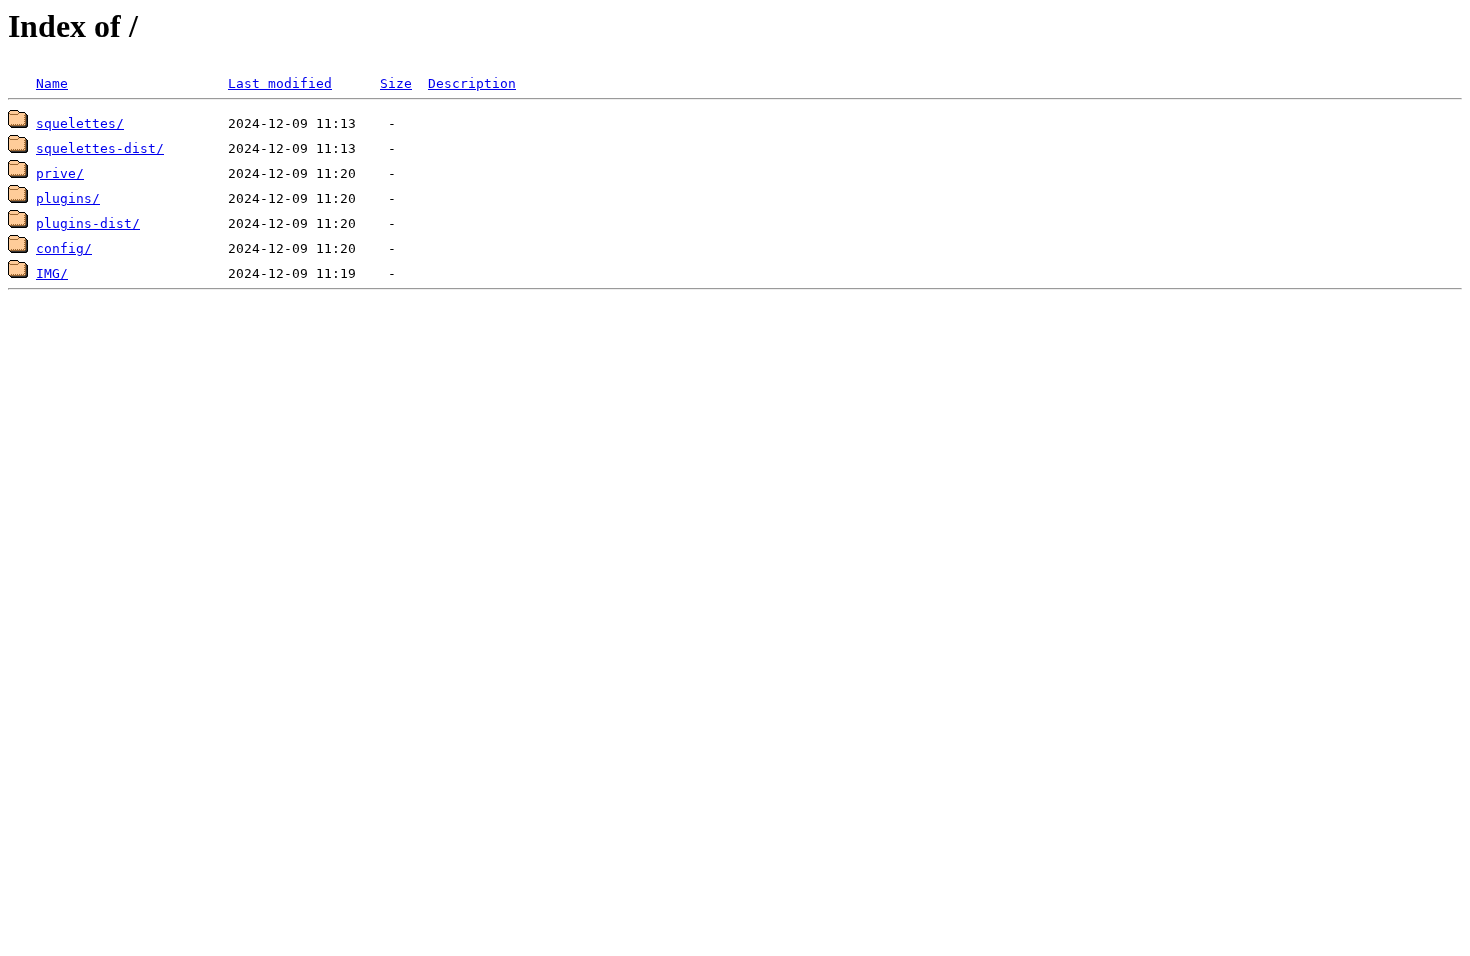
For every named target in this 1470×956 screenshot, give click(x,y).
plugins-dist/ (88, 223)
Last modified (280, 83)
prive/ (60, 173)
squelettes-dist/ (100, 148)
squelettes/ (80, 123)
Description (472, 83)
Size (396, 83)
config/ (64, 248)
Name (52, 83)
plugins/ (68, 198)
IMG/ (52, 273)
